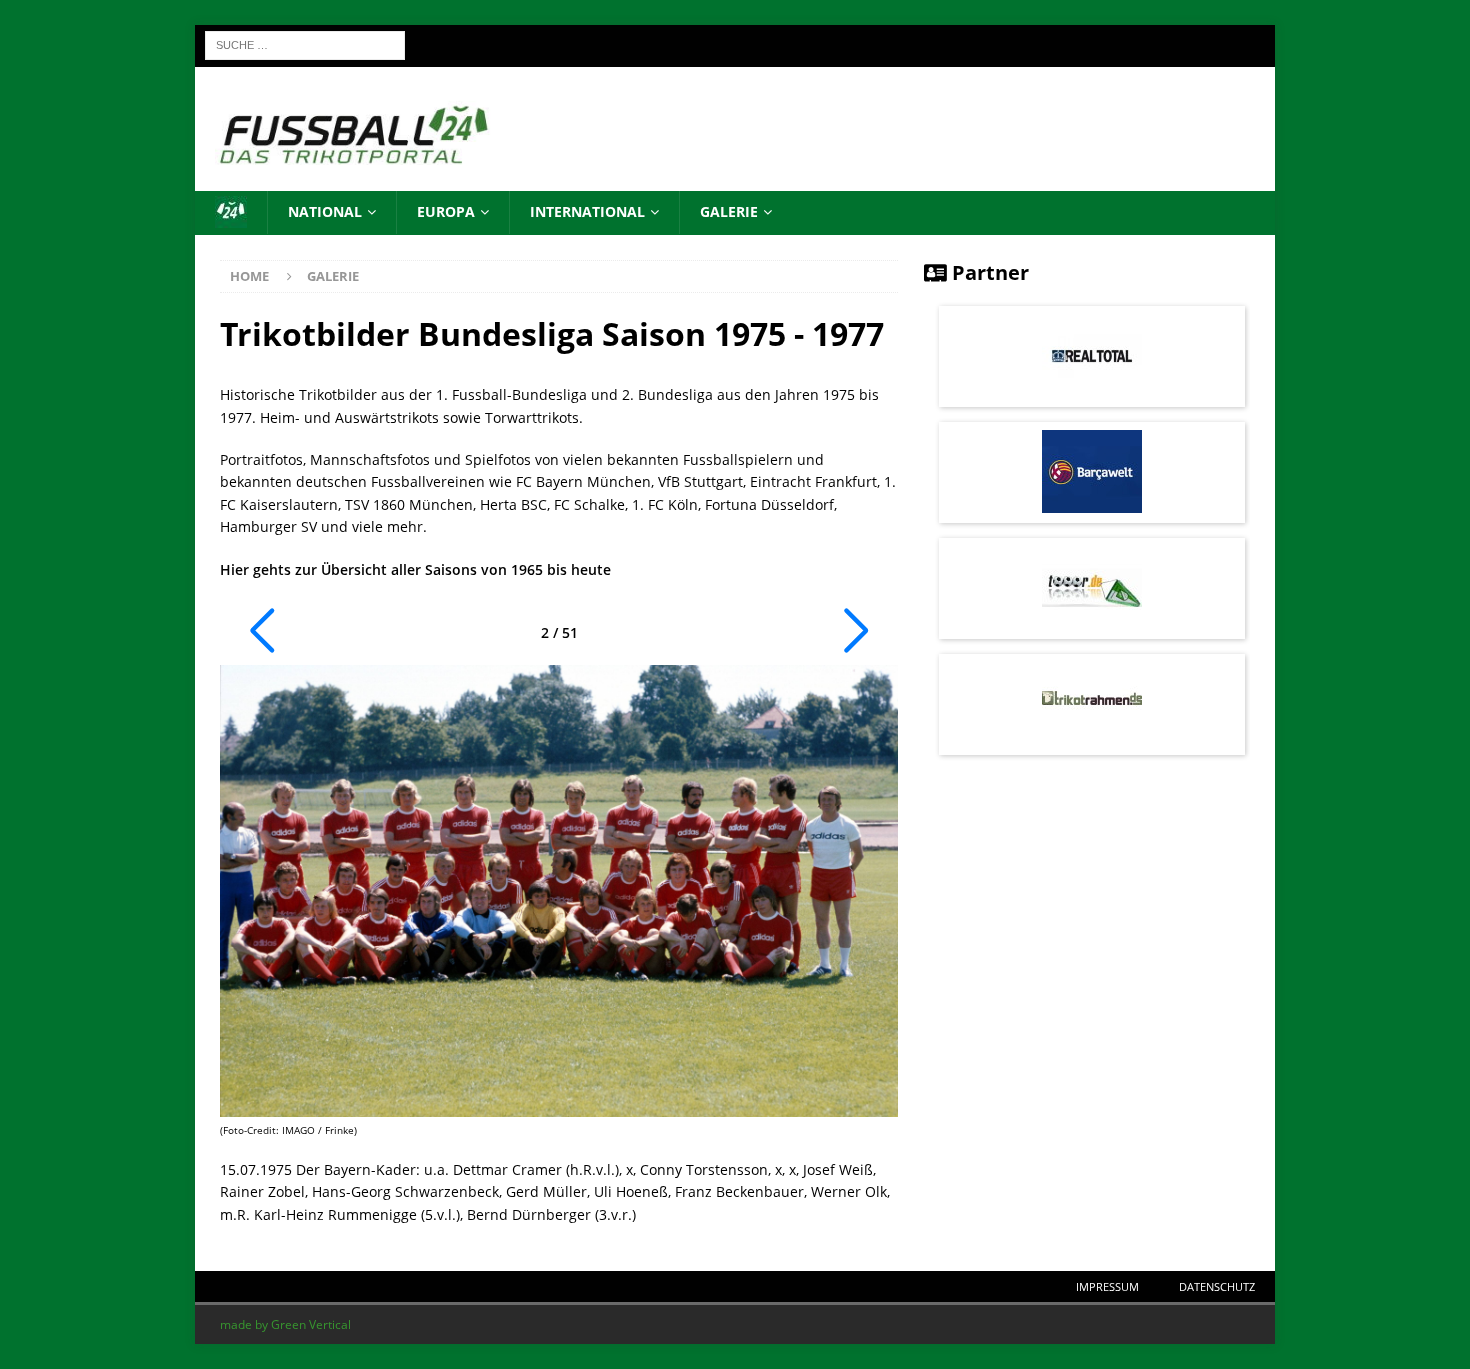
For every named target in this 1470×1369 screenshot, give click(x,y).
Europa (446, 211)
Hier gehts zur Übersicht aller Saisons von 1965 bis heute (415, 569)
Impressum (1107, 1286)
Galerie (729, 211)
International (587, 211)
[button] (262, 631)
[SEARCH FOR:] (305, 43)
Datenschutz (1217, 1286)
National (325, 211)
